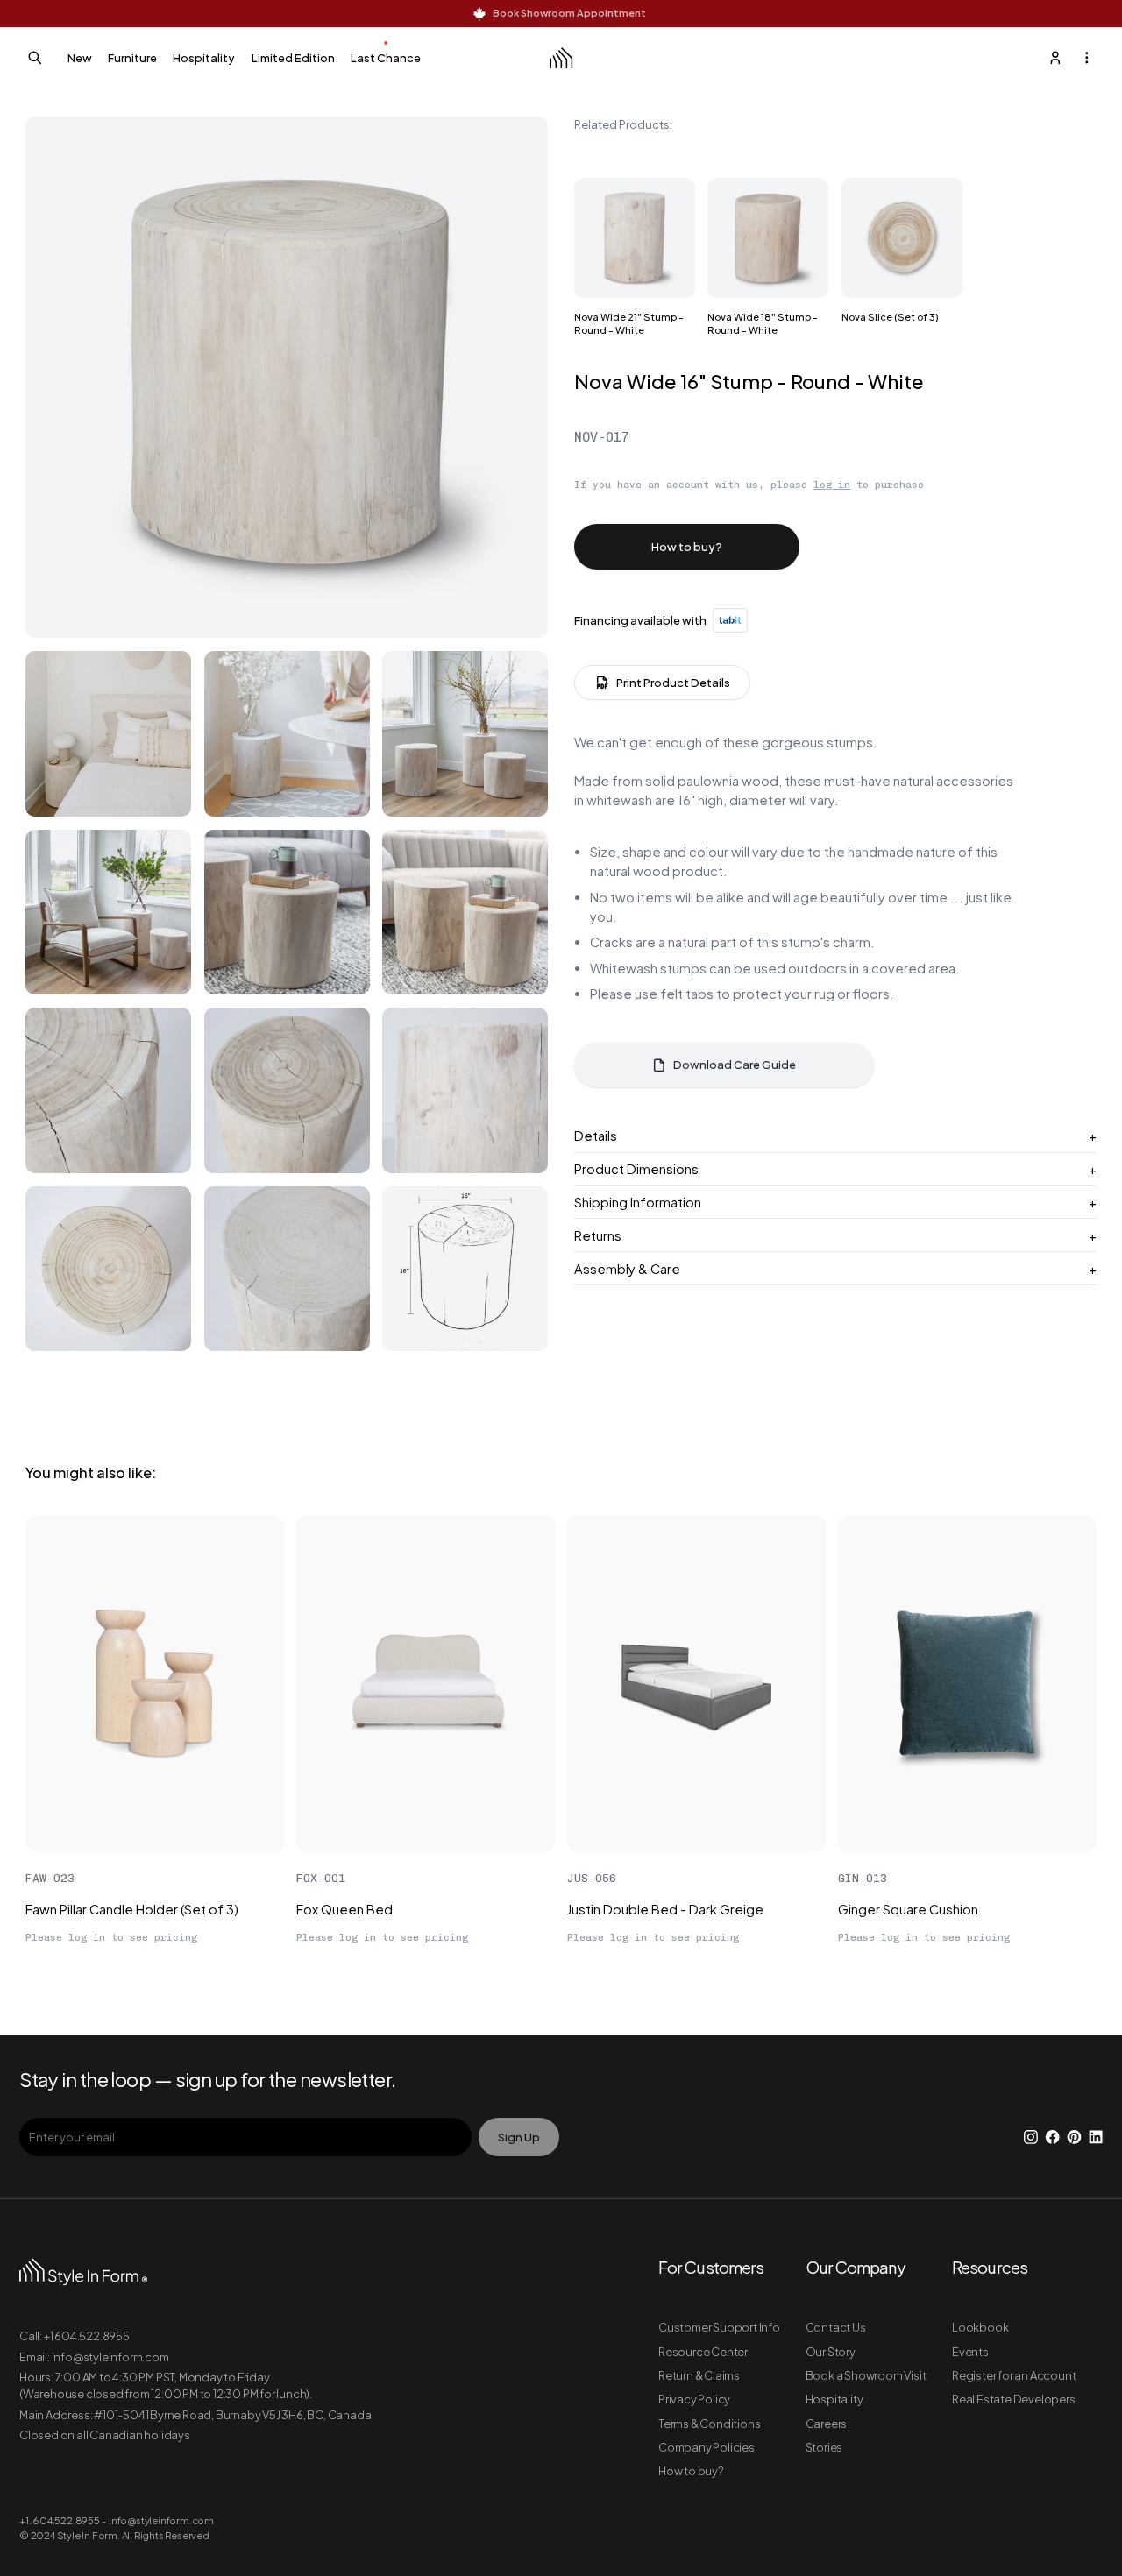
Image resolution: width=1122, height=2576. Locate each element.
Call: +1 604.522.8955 (75, 2336)
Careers (827, 2424)
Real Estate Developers (1014, 2399)
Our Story (831, 2352)
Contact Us (836, 2327)
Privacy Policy (694, 2399)
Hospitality (834, 2399)
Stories (824, 2447)
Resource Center (703, 2352)
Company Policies (707, 2447)
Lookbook (980, 2327)
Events (970, 2352)
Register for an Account (1014, 2375)
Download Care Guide (735, 1065)
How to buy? (687, 547)
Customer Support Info (719, 2327)
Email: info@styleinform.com (94, 2357)
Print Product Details (673, 683)
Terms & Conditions (709, 2424)
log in (832, 485)
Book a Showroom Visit (866, 2375)
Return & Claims (699, 2375)
